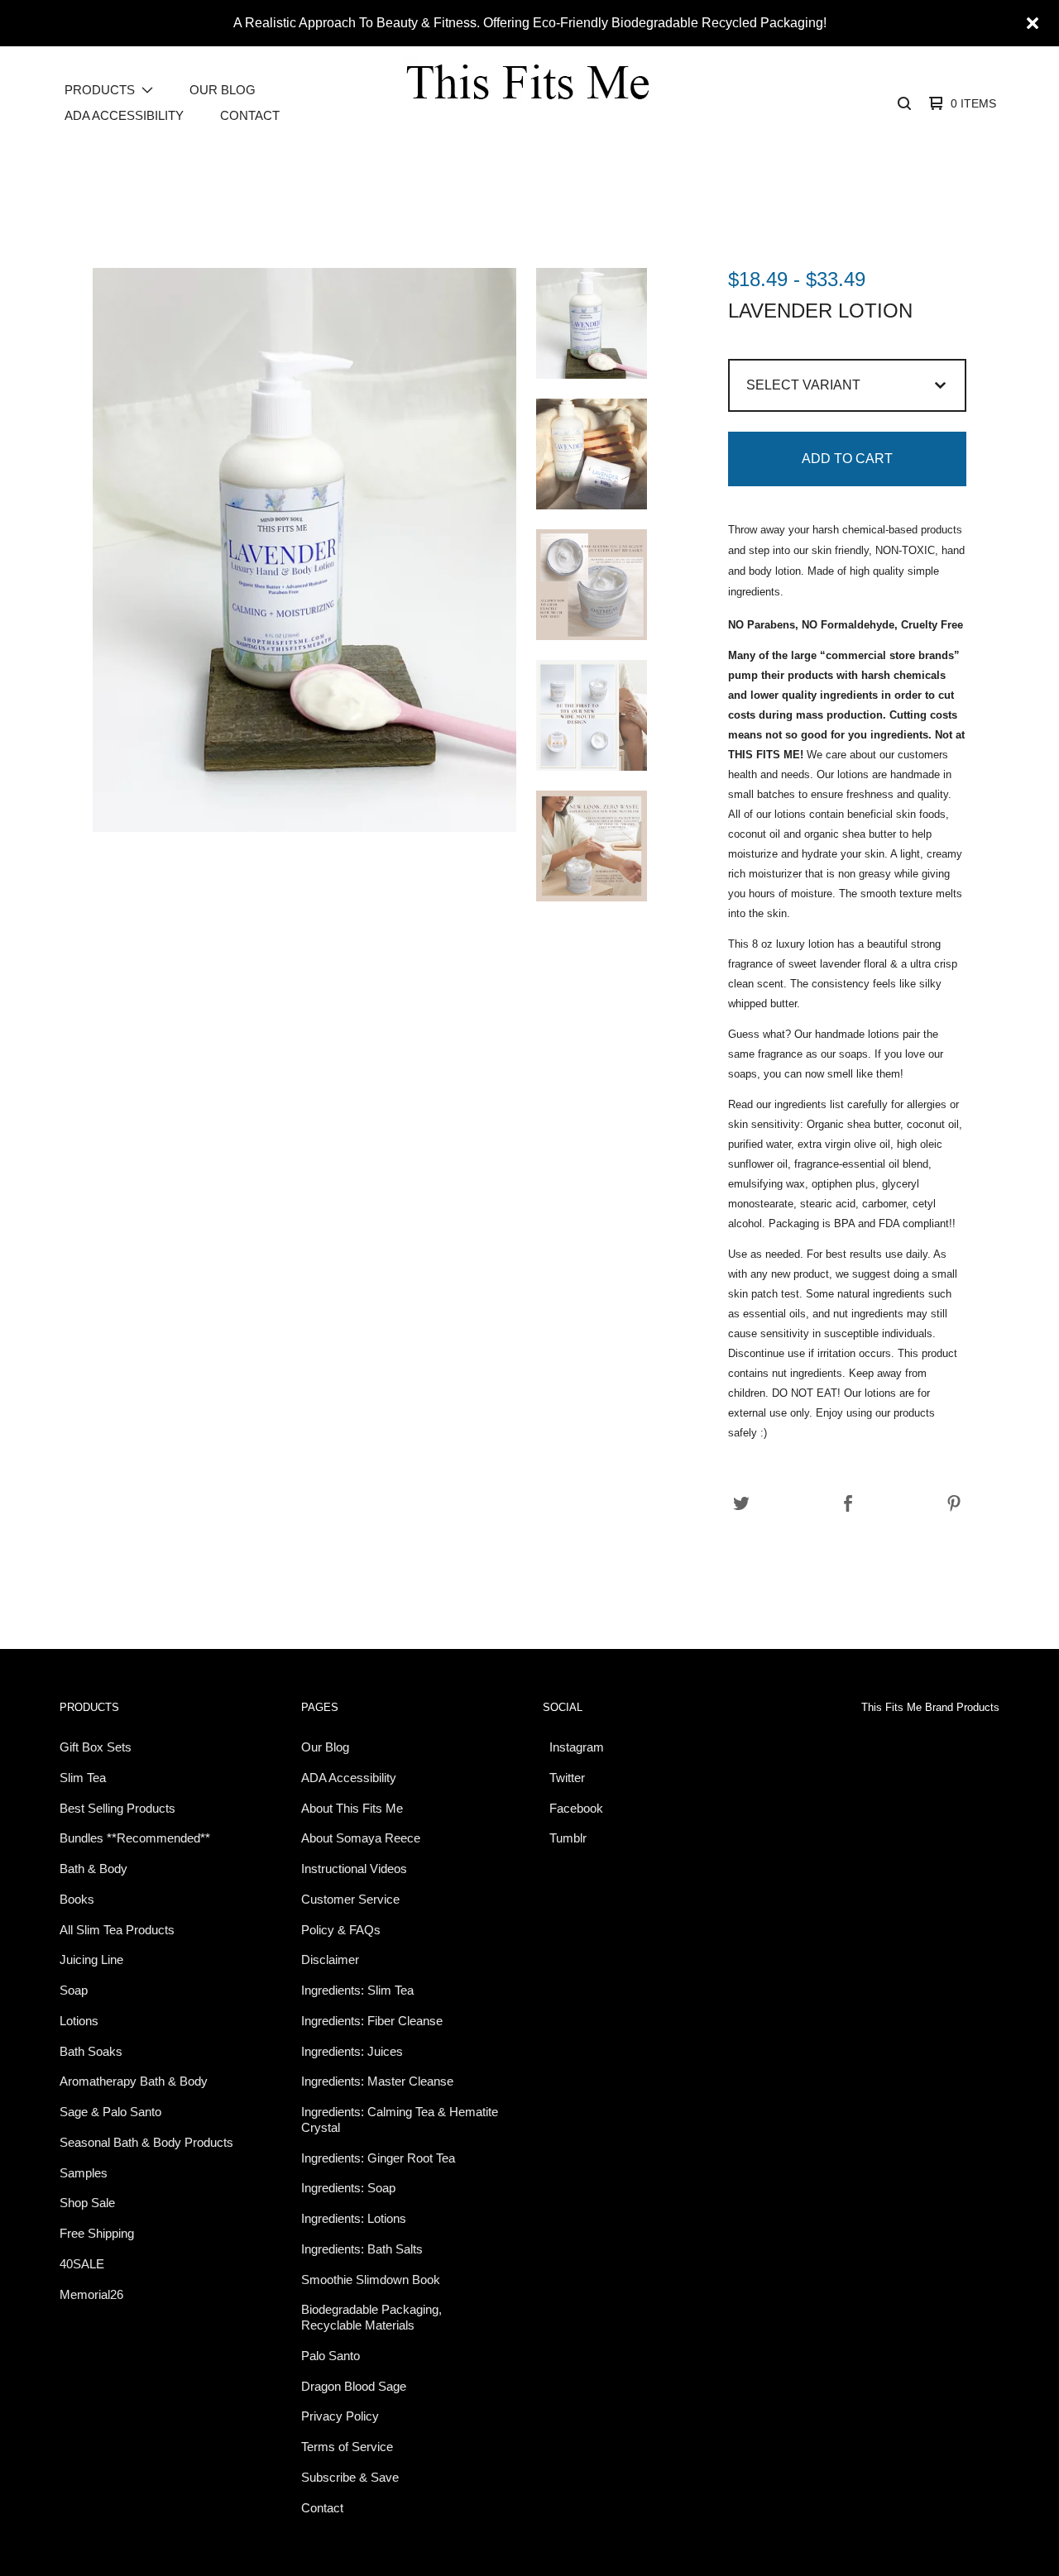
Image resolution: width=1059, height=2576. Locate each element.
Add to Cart (847, 459)
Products (89, 1707)
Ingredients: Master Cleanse (377, 2081)
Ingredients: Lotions (354, 2218)
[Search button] (904, 103)
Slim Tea (83, 1778)
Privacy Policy (340, 2416)
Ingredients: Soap (348, 2188)
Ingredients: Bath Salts (362, 2249)
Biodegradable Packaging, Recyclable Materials (371, 2317)
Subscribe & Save (350, 2477)
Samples (84, 2173)
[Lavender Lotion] (592, 323)
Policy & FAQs (341, 1930)
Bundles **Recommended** (135, 1838)
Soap (74, 1990)
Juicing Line (91, 1959)
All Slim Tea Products (117, 1930)
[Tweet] (741, 1504)
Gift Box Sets (96, 1747)
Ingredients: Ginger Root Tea (378, 2158)
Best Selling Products (117, 1808)
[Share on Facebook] (848, 1504)
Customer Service (350, 1899)
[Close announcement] (1033, 23)
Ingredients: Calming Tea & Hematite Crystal (400, 2120)
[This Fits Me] (528, 103)
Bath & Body (93, 1869)
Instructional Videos (354, 1869)
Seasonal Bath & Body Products (146, 2142)
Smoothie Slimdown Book (371, 2280)
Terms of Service (347, 2447)
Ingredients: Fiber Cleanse (372, 2021)
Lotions (79, 2021)
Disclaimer (330, 1959)
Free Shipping (97, 2233)
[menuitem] (109, 91)
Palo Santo (331, 2356)
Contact (250, 115)
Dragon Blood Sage (354, 2386)
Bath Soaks (91, 2051)
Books (77, 1899)
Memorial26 (91, 2294)
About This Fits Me (352, 1808)
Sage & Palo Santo (110, 2112)
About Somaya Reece (361, 1838)
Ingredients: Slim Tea (357, 1990)
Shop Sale (87, 2203)
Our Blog (223, 90)
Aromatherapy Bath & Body (134, 2081)
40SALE (82, 2264)
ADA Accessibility (124, 115)
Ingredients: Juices (352, 2051)
